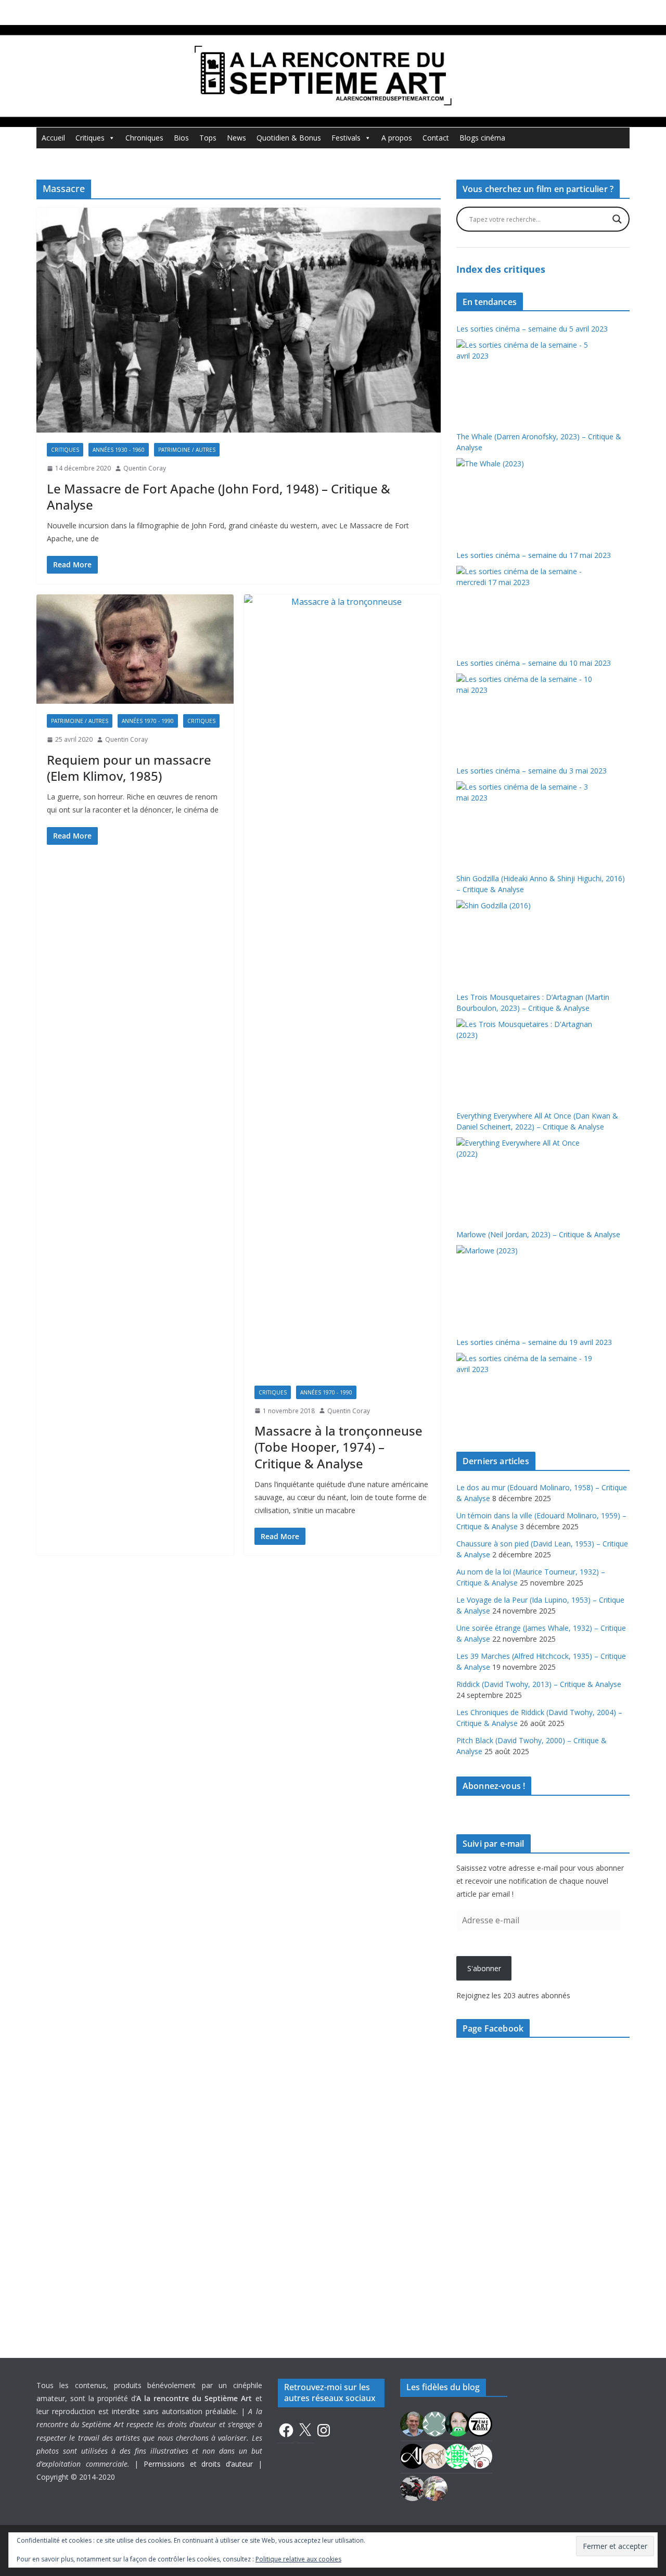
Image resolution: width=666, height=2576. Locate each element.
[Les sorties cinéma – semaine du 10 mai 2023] (526, 713)
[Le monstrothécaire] (480, 2455)
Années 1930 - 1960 (119, 450)
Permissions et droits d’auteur (198, 2464)
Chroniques (144, 138)
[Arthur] (435, 2455)
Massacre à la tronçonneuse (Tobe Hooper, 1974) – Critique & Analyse (338, 1447)
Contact (436, 138)
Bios (181, 138)
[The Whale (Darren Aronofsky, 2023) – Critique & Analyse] (526, 497)
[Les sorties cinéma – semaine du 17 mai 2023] (526, 605)
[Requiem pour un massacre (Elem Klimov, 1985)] (135, 649)
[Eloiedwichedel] (413, 2487)
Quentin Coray (145, 468)
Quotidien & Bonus (289, 138)
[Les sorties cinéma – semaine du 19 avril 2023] (526, 1392)
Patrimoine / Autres (187, 450)
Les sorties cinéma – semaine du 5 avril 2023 (532, 329)
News (236, 138)
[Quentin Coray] (480, 2423)
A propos (397, 138)
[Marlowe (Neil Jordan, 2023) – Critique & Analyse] (526, 1284)
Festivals (346, 138)
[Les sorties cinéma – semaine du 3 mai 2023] (526, 820)
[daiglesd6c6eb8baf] (435, 2423)
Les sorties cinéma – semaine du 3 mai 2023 (531, 771)
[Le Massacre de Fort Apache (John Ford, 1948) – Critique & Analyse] (239, 320)
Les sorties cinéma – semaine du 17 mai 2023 (534, 555)
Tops (208, 138)
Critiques (90, 138)
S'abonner (484, 1968)
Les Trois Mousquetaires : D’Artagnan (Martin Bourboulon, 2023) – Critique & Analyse (533, 1003)
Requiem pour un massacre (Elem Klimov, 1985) (129, 768)
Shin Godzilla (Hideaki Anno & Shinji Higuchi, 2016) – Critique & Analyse (541, 884)
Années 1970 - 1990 (148, 721)
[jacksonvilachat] (413, 2455)
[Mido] (457, 2423)
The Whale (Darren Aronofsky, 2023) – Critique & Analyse (539, 442)
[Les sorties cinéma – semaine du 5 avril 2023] (526, 378)
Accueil (53, 138)
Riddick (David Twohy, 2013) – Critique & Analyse (539, 1684)
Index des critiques (501, 269)
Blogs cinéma (482, 138)
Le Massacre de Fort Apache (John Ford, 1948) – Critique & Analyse (219, 497)
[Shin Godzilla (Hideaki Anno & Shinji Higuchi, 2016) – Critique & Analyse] (526, 939)
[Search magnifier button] (617, 219)
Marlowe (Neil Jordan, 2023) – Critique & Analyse (538, 1234)
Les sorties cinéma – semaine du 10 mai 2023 (534, 663)
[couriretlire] (435, 2487)
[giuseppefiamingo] (413, 2423)
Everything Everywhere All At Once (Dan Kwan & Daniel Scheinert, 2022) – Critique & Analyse (537, 1121)
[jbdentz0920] (457, 2455)
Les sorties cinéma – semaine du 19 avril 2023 (534, 1342)
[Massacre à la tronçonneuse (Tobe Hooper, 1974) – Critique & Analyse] (343, 985)
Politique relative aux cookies (298, 2559)
